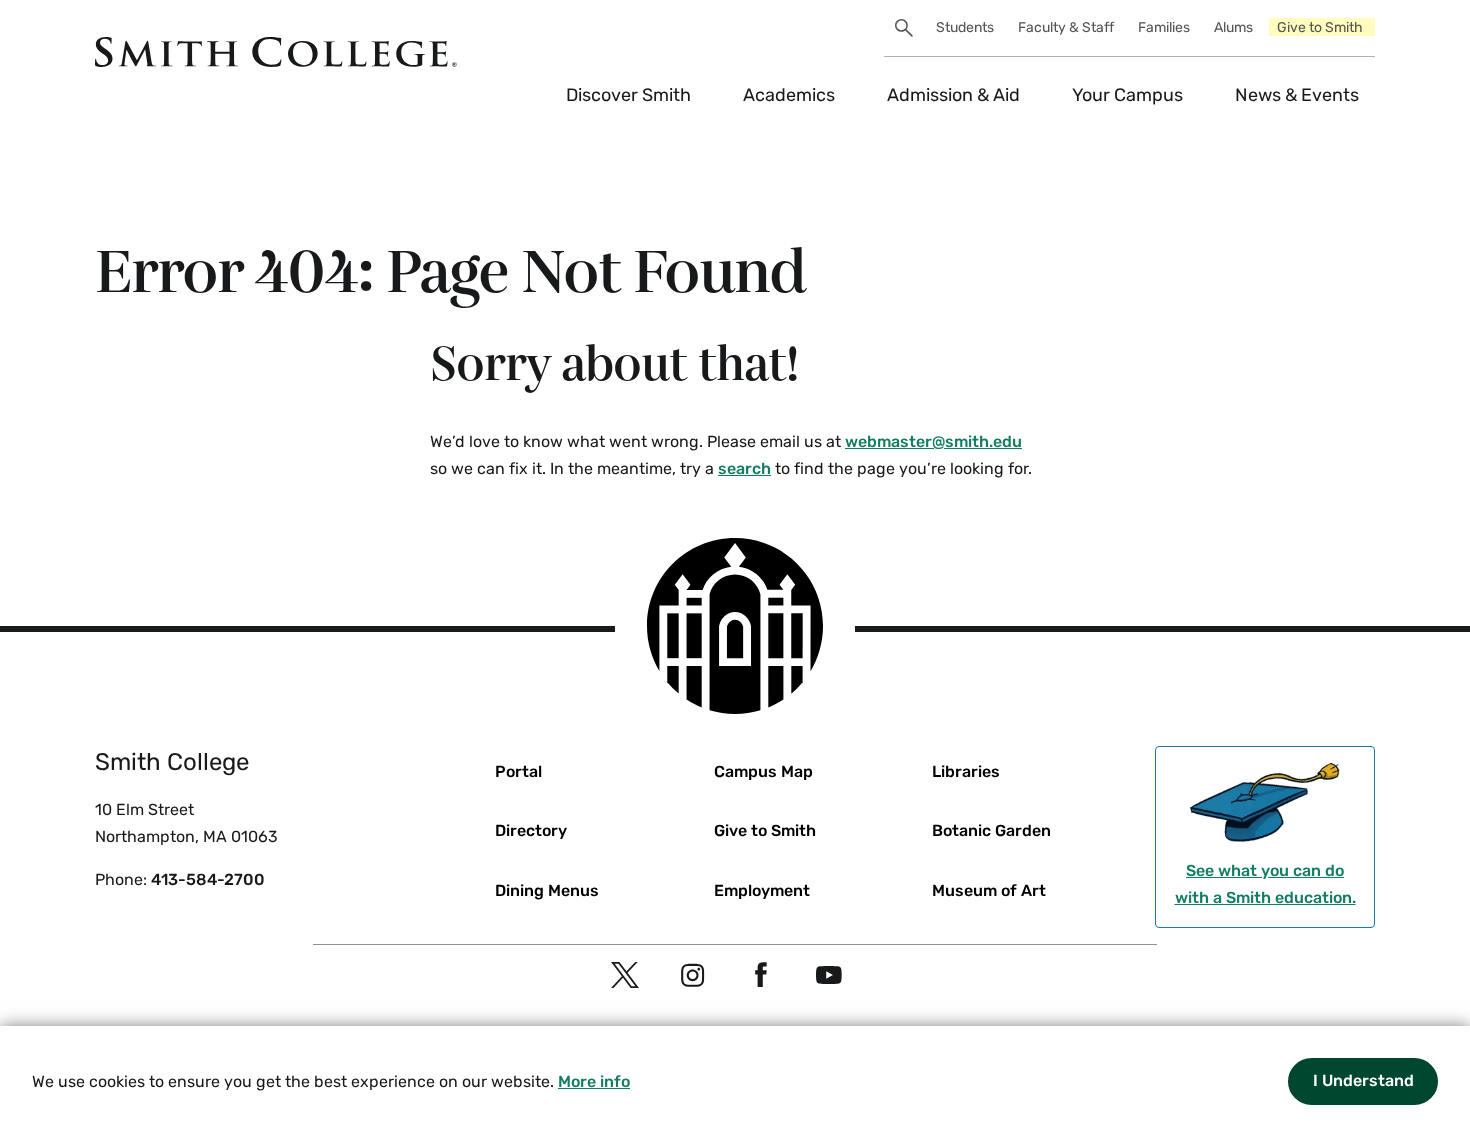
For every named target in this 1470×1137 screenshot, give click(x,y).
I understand (1363, 1080)
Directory (531, 830)
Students (965, 27)
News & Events (1297, 95)
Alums (1233, 27)
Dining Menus (547, 890)
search (744, 468)
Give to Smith (1320, 27)
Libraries (966, 771)
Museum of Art (989, 890)
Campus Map (763, 771)
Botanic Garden (991, 830)
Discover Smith (628, 95)
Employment (762, 890)
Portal (518, 771)
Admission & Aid (953, 95)
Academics (789, 95)
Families (1164, 27)
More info (594, 1081)
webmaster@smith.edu (933, 441)
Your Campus (1127, 95)
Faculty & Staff (1066, 27)
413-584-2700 (208, 879)
